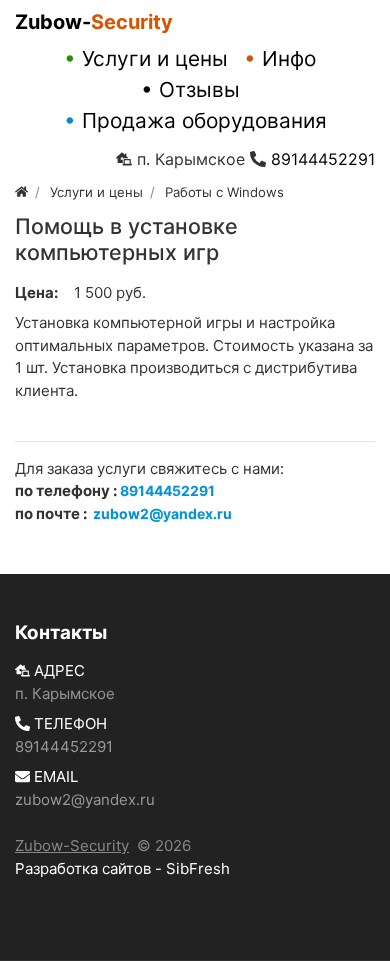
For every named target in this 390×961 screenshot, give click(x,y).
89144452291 (323, 159)
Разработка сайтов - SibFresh (122, 868)
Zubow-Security (72, 845)
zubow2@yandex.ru (85, 799)
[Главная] (21, 192)
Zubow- (94, 22)
